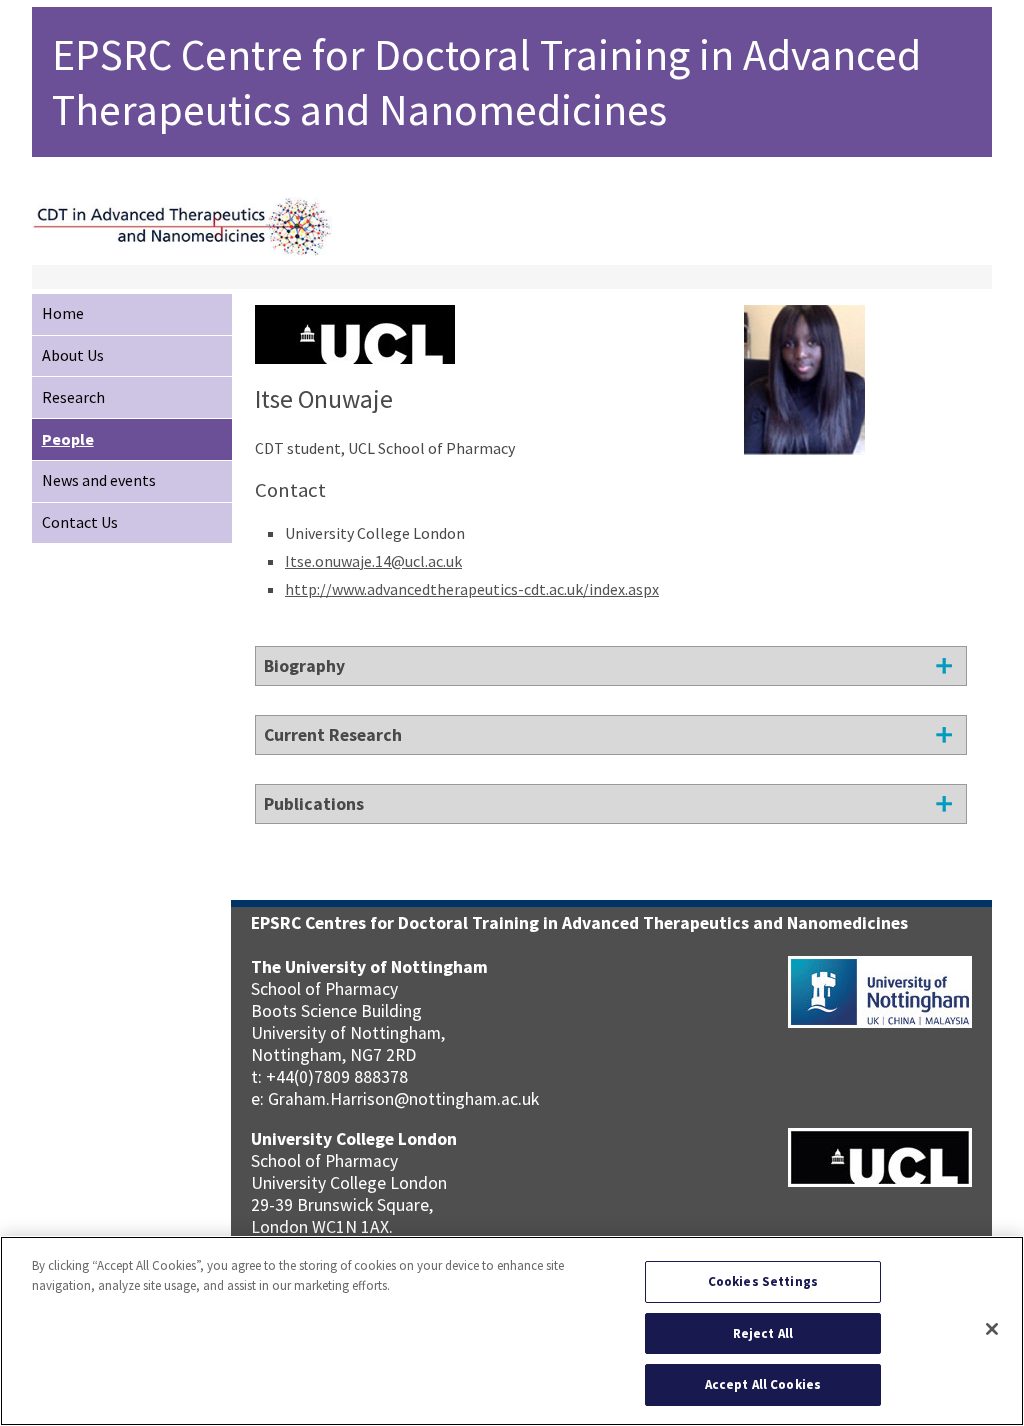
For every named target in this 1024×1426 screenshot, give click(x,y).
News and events (99, 480)
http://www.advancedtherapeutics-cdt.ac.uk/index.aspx (472, 589)
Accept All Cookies (763, 1384)
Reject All (763, 1333)
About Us (73, 355)
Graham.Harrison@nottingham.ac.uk (403, 1099)
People (68, 439)
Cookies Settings (763, 1281)
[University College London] (355, 354)
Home (63, 313)
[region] (512, 1331)
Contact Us (80, 522)
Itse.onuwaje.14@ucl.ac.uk (373, 561)
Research (73, 397)
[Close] (992, 1329)
